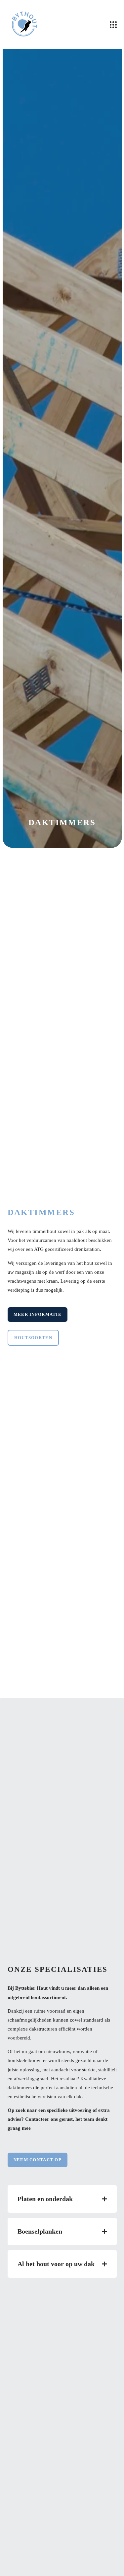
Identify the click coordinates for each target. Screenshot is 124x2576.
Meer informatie (38, 1314)
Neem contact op (38, 2160)
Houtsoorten (33, 1338)
